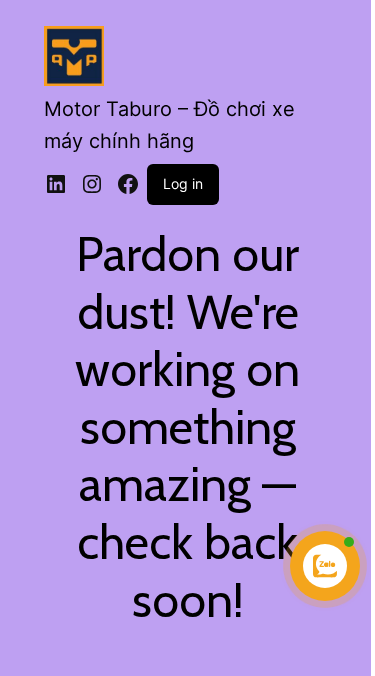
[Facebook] (128, 184)
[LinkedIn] (56, 184)
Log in (183, 183)
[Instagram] (92, 184)
